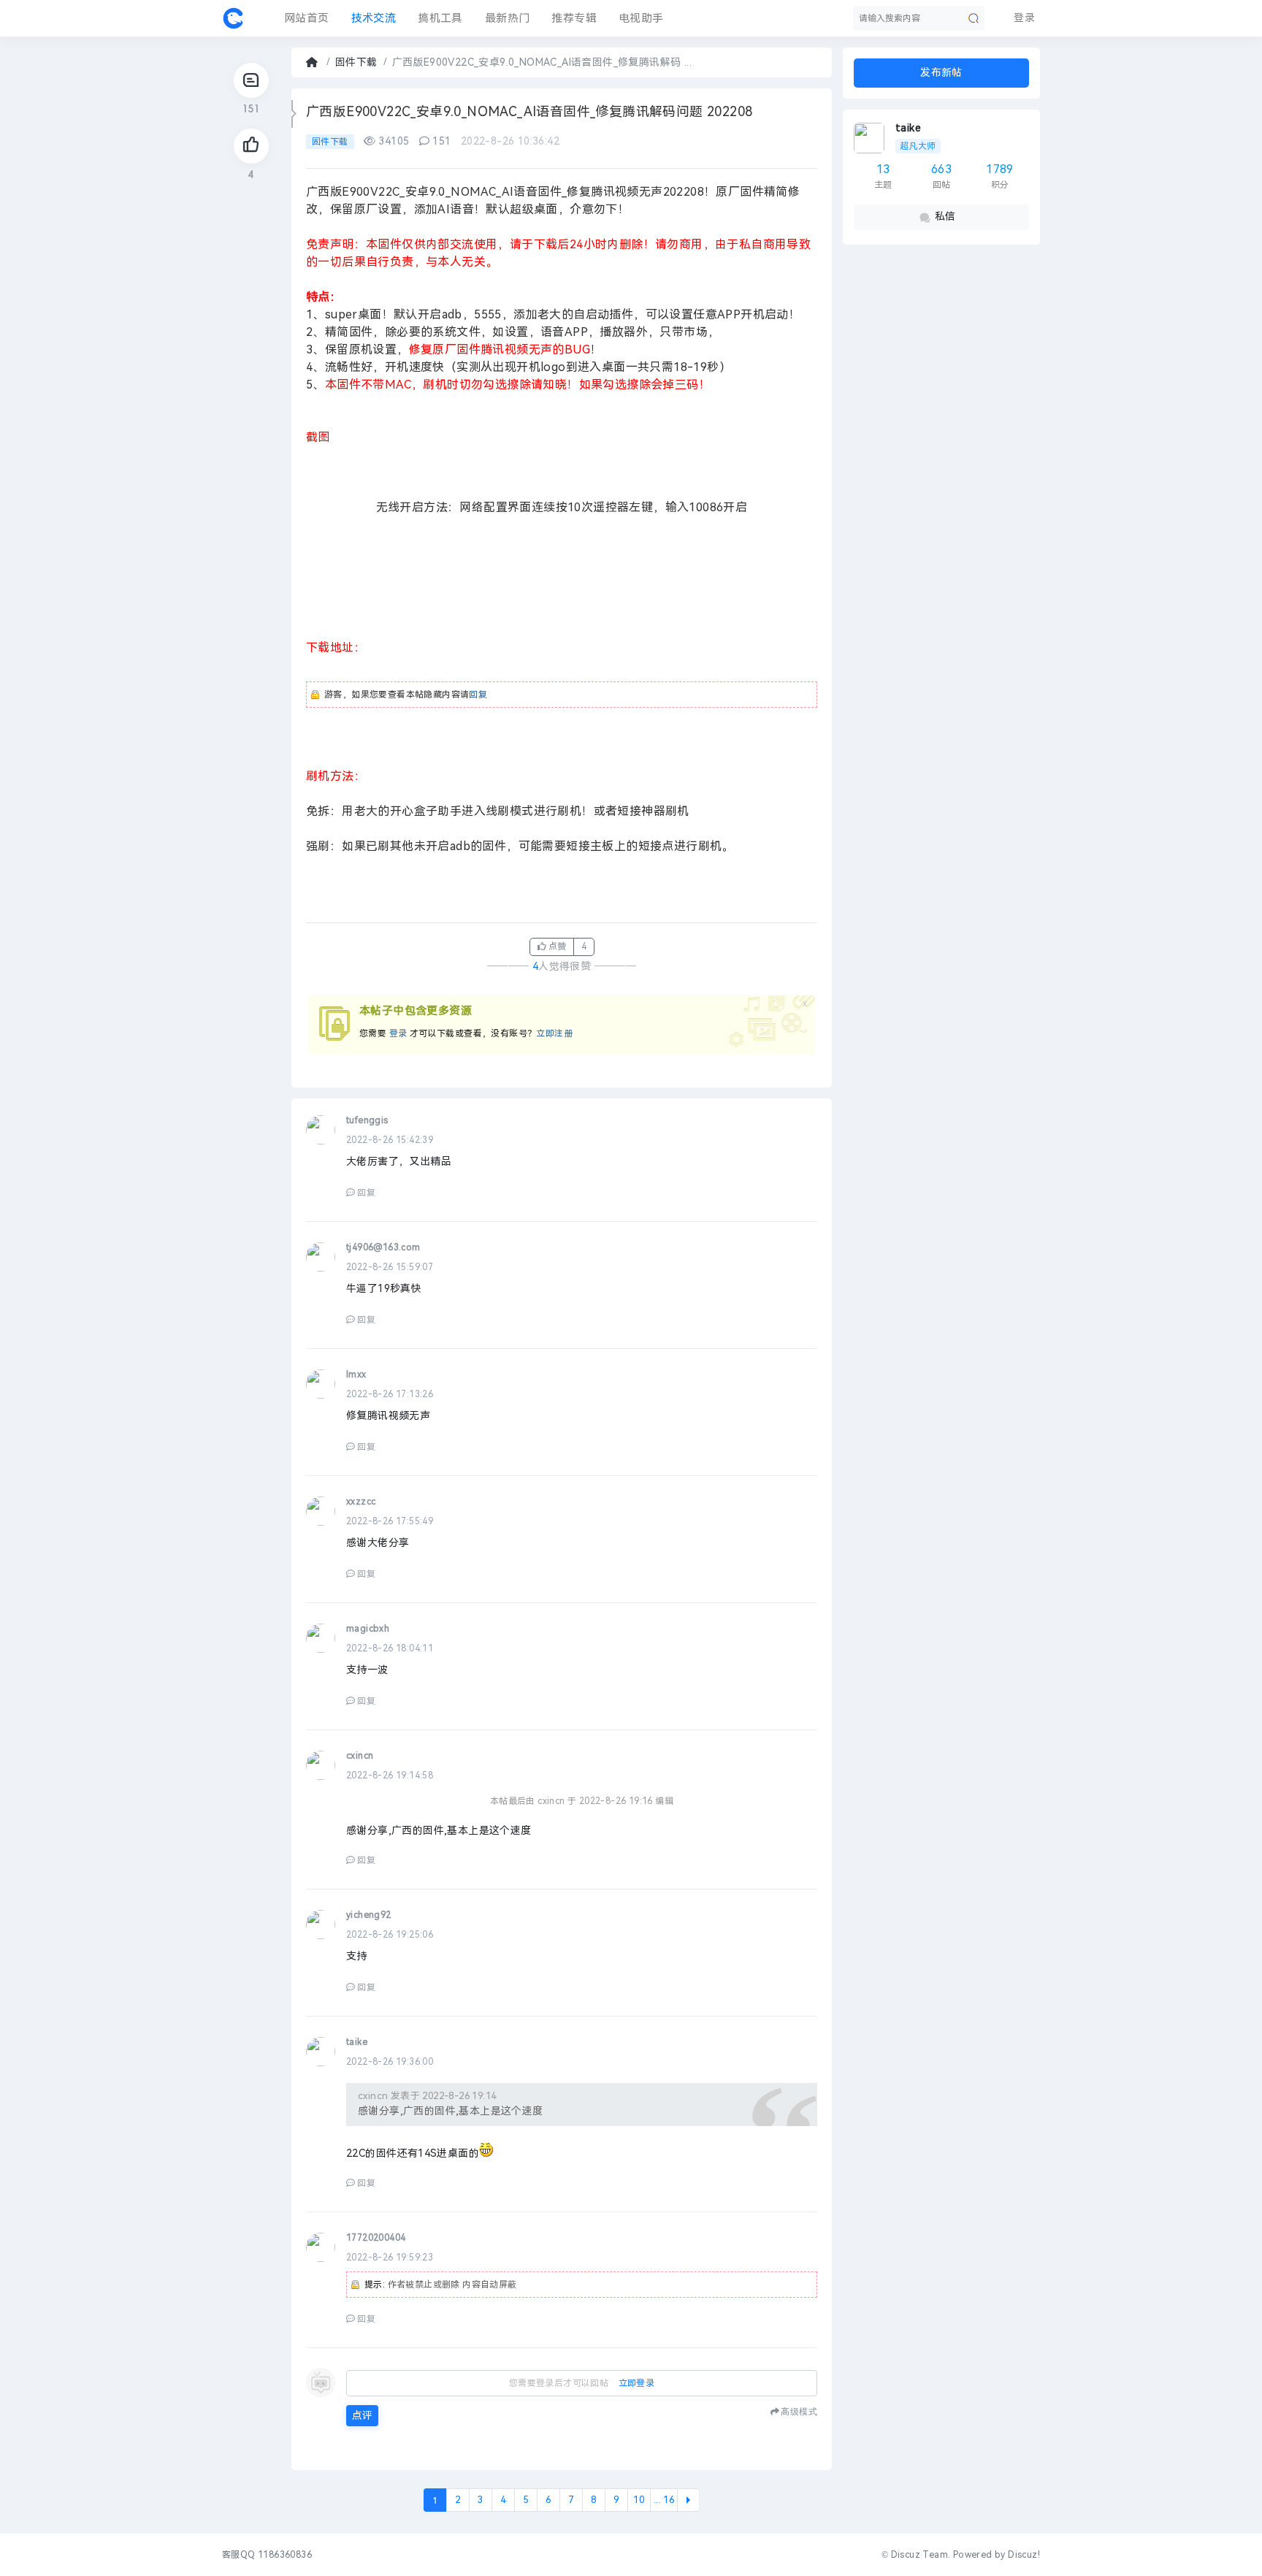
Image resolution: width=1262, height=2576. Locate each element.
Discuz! (1024, 2555)
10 (639, 2500)
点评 (362, 2416)
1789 (1000, 169)
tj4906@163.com (383, 1247)
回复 (478, 695)
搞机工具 (440, 18)
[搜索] (974, 18)
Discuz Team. (921, 2555)
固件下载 (356, 62)
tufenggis (367, 1120)
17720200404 (376, 2238)
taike (908, 128)
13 (883, 169)
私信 (945, 217)
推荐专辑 (574, 18)
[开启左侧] (294, 114)
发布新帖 (941, 73)
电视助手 (641, 18)
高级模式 (799, 2411)
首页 (313, 62)
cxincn (360, 1756)
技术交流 (374, 18)
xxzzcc (361, 1502)
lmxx (356, 1375)
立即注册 (554, 1033)
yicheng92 (369, 1915)
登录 (398, 1033)
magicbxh (368, 1629)
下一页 (688, 2500)
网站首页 (307, 18)
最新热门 (508, 18)
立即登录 (637, 2383)
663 (941, 169)
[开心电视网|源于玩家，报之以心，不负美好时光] (233, 18)
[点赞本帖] (251, 146)
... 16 (664, 2500)
